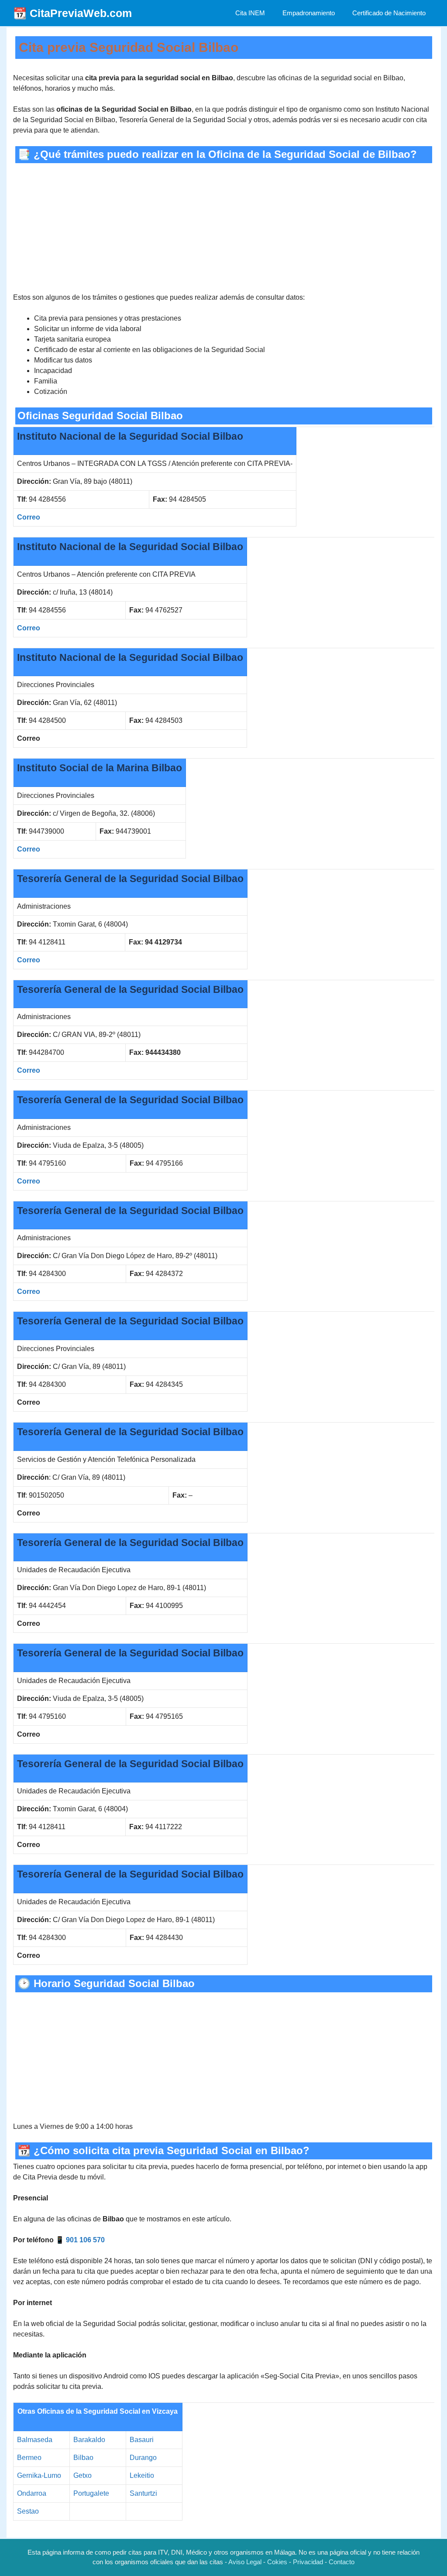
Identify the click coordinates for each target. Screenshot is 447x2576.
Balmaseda (35, 2440)
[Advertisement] (224, 228)
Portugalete (91, 2493)
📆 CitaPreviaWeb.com (72, 13)
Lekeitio (142, 2475)
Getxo (83, 2475)
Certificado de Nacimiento (389, 13)
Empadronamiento (309, 13)
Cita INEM (250, 13)
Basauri (142, 2440)
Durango (143, 2458)
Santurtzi (143, 2493)
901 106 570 (85, 2240)
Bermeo (29, 2458)
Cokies (277, 2562)
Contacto (342, 2562)
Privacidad (308, 2562)
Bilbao (83, 2458)
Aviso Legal (245, 2562)
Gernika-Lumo (39, 2475)
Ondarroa (32, 2493)
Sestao (28, 2511)
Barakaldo (89, 2440)
